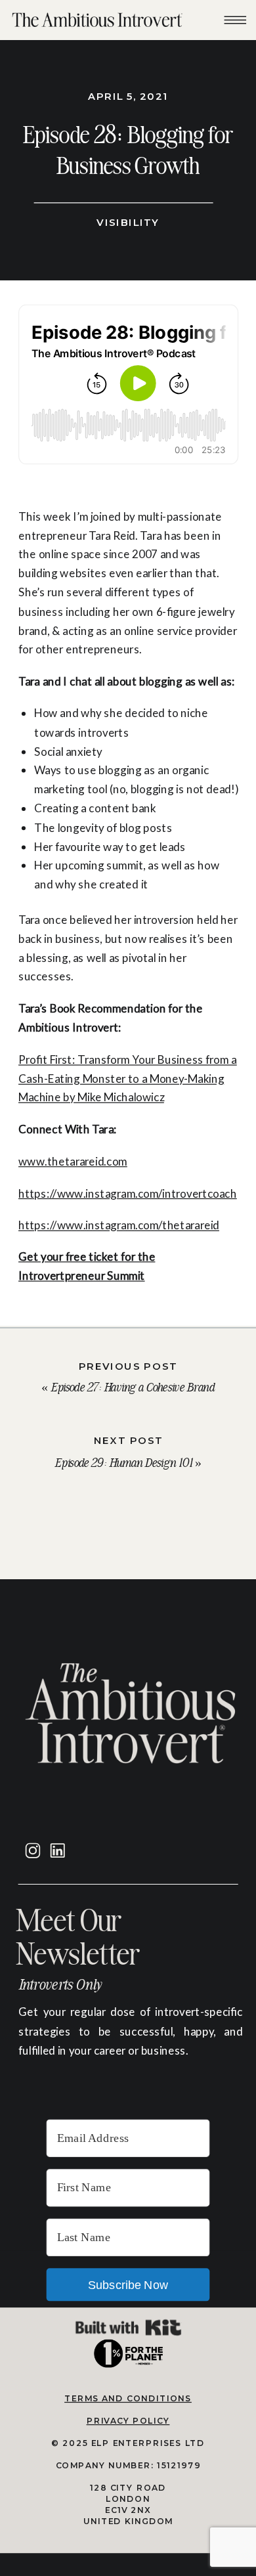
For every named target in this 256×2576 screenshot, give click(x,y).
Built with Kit (128, 2327)
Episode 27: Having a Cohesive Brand (133, 1387)
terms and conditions (128, 2398)
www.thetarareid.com (73, 1161)
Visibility (128, 222)
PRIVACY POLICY (128, 2420)
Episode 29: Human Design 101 (123, 1463)
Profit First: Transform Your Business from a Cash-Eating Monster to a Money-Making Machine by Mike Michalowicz (128, 1078)
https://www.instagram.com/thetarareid (119, 1224)
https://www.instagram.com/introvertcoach (128, 1193)
